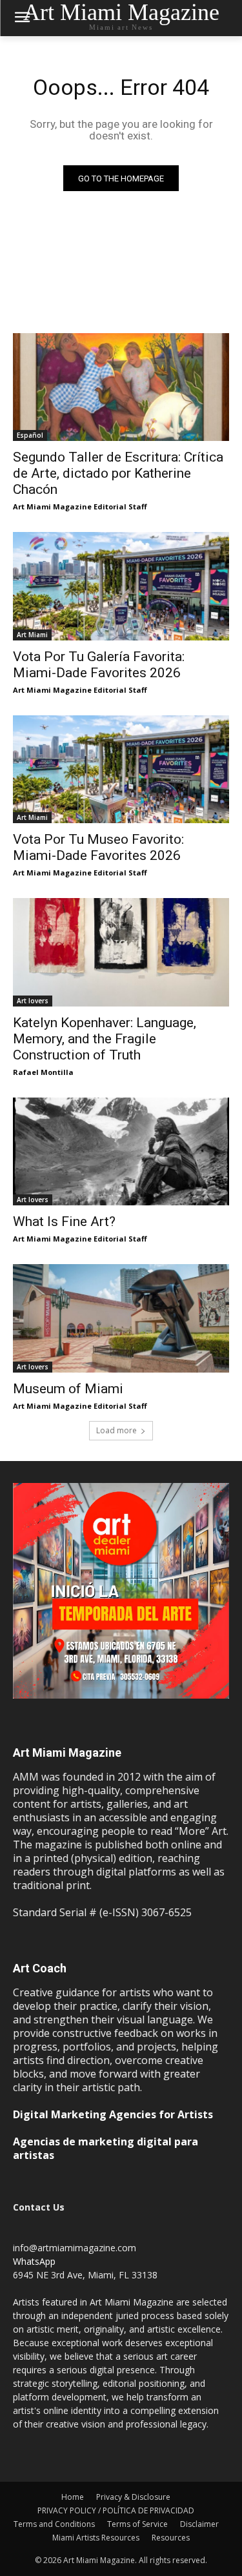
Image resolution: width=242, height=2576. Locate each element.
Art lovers (33, 1001)
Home (73, 2497)
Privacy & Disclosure (133, 2497)
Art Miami (32, 635)
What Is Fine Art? (64, 1222)
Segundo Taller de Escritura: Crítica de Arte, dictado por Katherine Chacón (118, 473)
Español (30, 435)
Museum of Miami (68, 1389)
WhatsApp (34, 2261)
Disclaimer (199, 2524)
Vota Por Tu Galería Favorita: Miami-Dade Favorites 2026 (99, 665)
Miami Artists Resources (96, 2538)
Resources (171, 2538)
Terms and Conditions (54, 2524)
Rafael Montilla (43, 1072)
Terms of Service (137, 2524)
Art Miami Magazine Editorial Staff (80, 506)
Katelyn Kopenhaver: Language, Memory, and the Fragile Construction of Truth (105, 1039)
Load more (116, 1430)
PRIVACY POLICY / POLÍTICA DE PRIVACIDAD (116, 2510)
